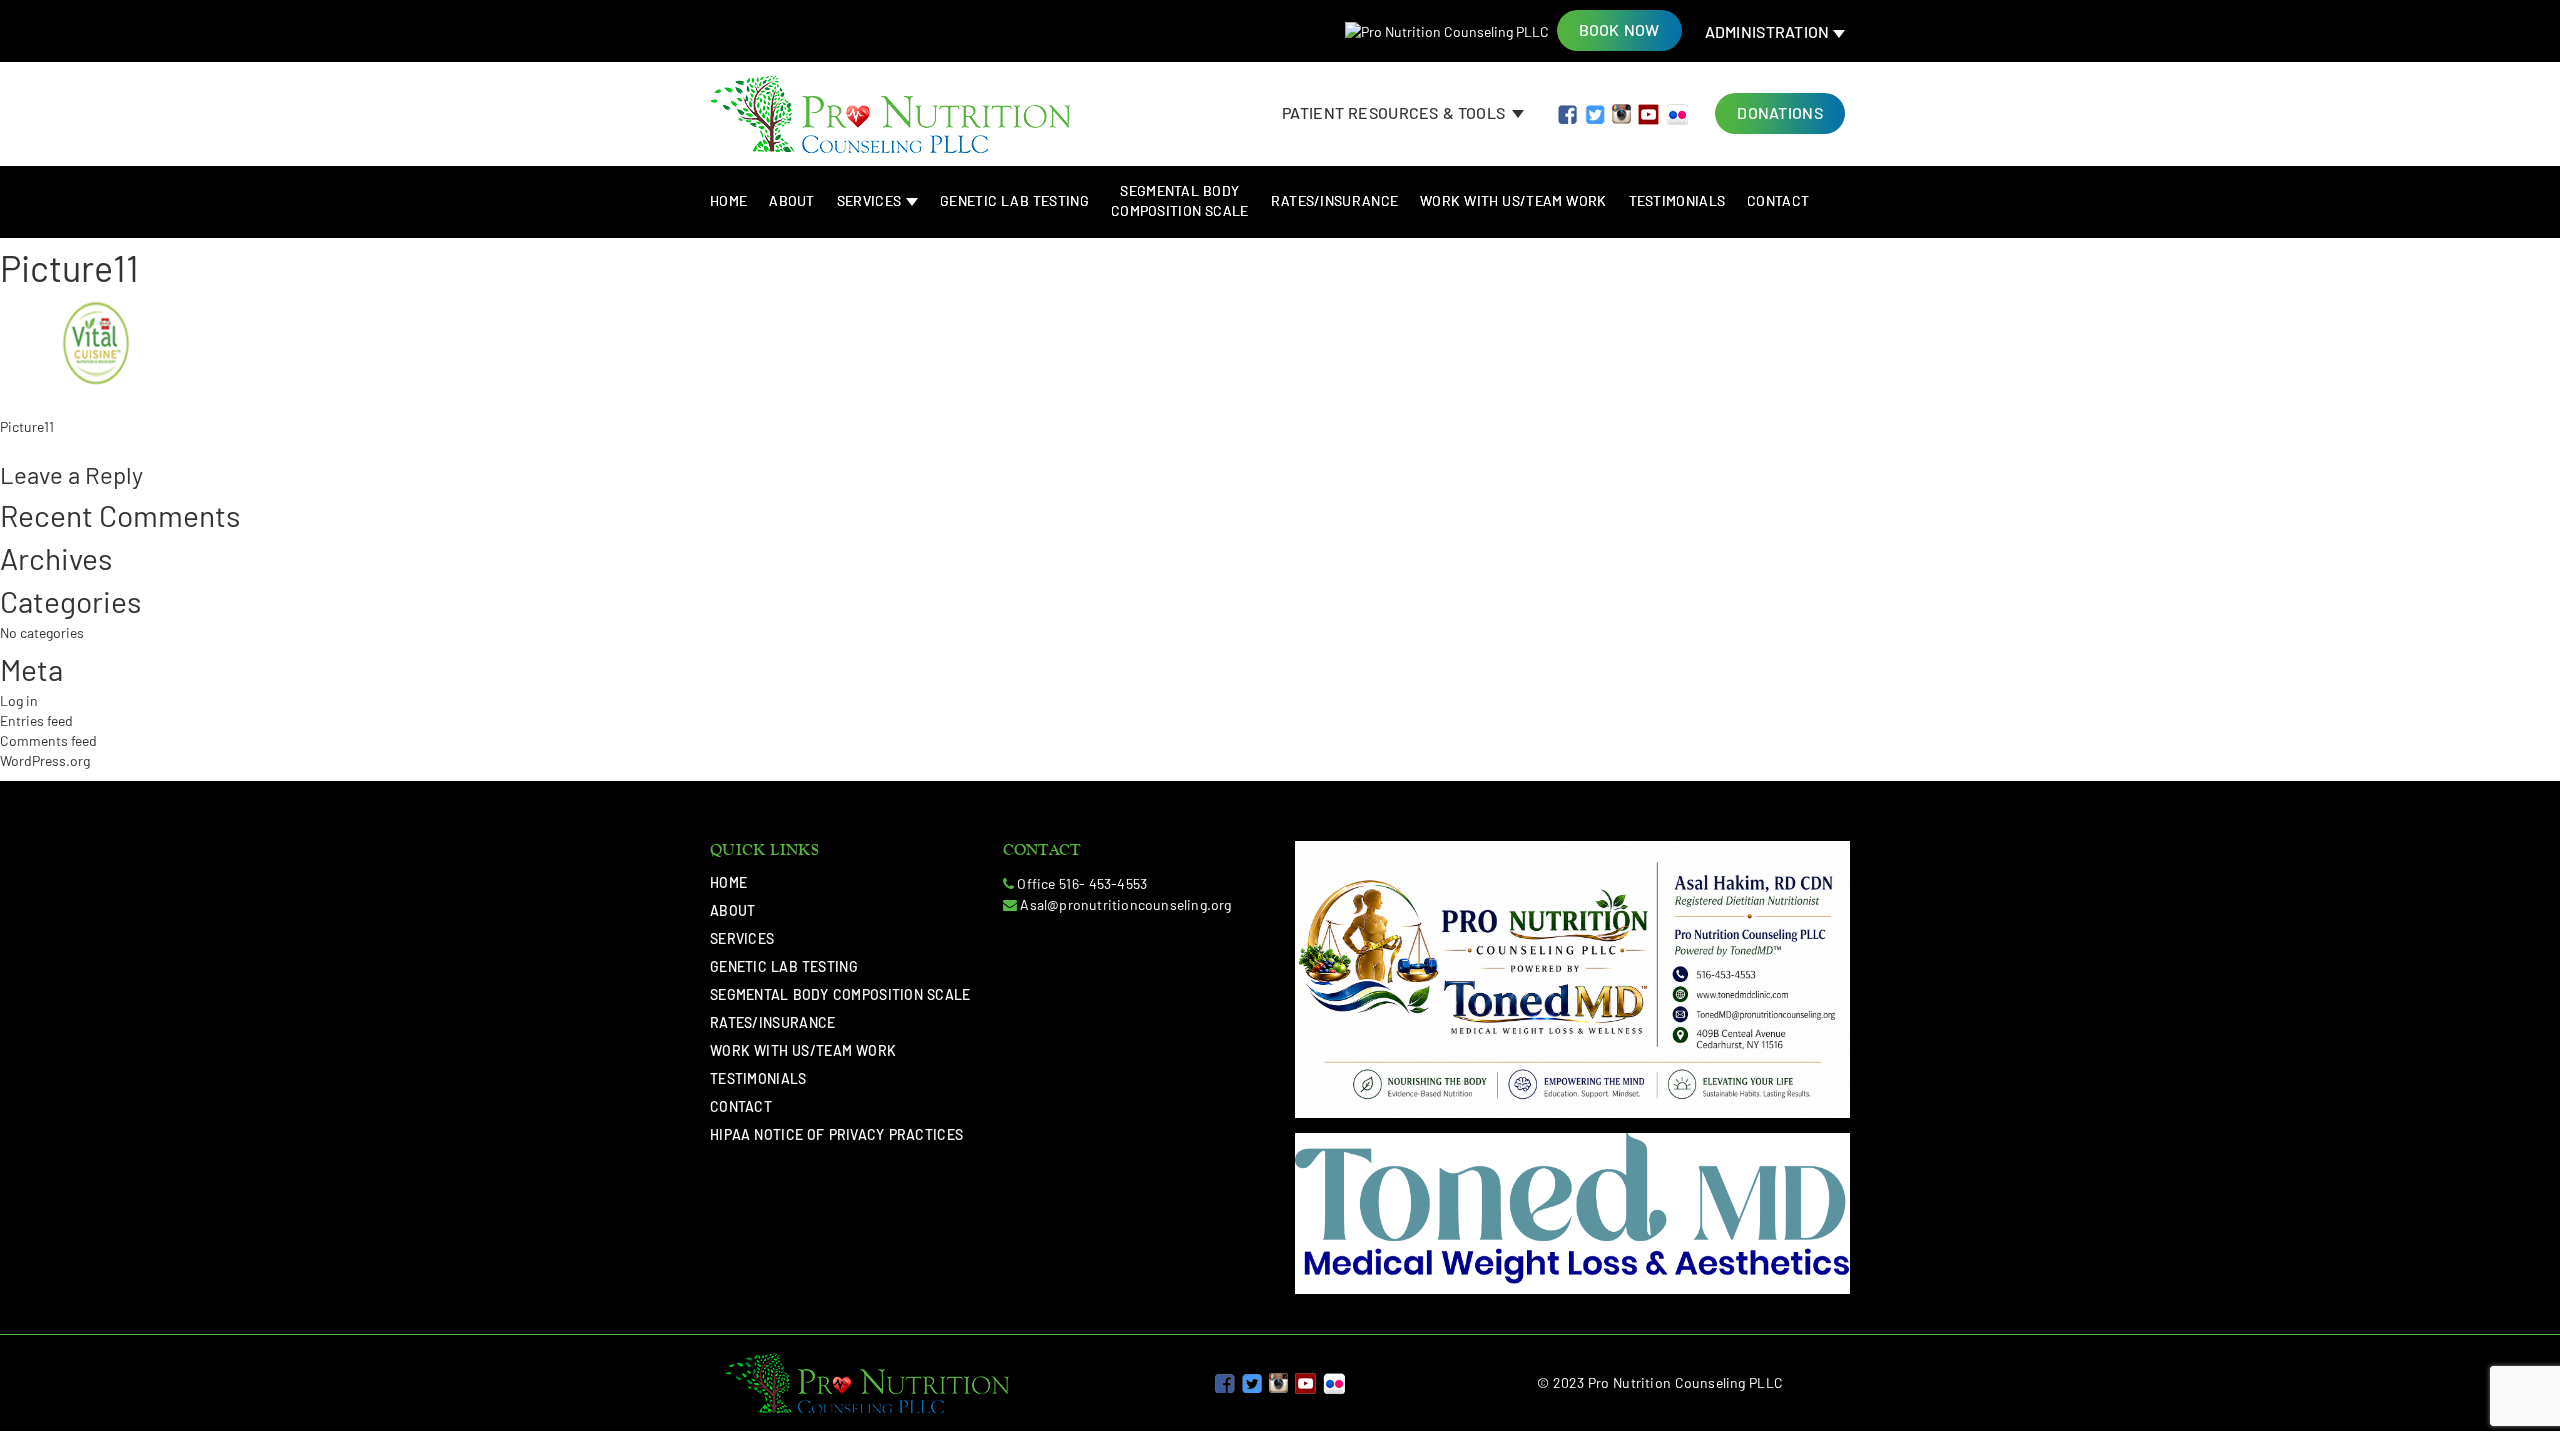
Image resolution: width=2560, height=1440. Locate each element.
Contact (1778, 200)
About (792, 200)
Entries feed (36, 720)
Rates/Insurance (1335, 200)
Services (871, 200)
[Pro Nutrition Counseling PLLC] (1447, 31)
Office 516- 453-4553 (1082, 883)
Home (728, 200)
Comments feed (48, 740)
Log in (19, 700)
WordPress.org (45, 760)
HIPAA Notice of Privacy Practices (836, 1134)
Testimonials (1677, 200)
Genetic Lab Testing (1014, 200)
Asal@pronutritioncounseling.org (1125, 904)
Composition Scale (1180, 200)
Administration (1769, 31)
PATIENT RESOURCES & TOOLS (1395, 112)
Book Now (1619, 29)
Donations (1780, 112)
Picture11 (27, 426)
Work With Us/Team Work (1513, 200)
